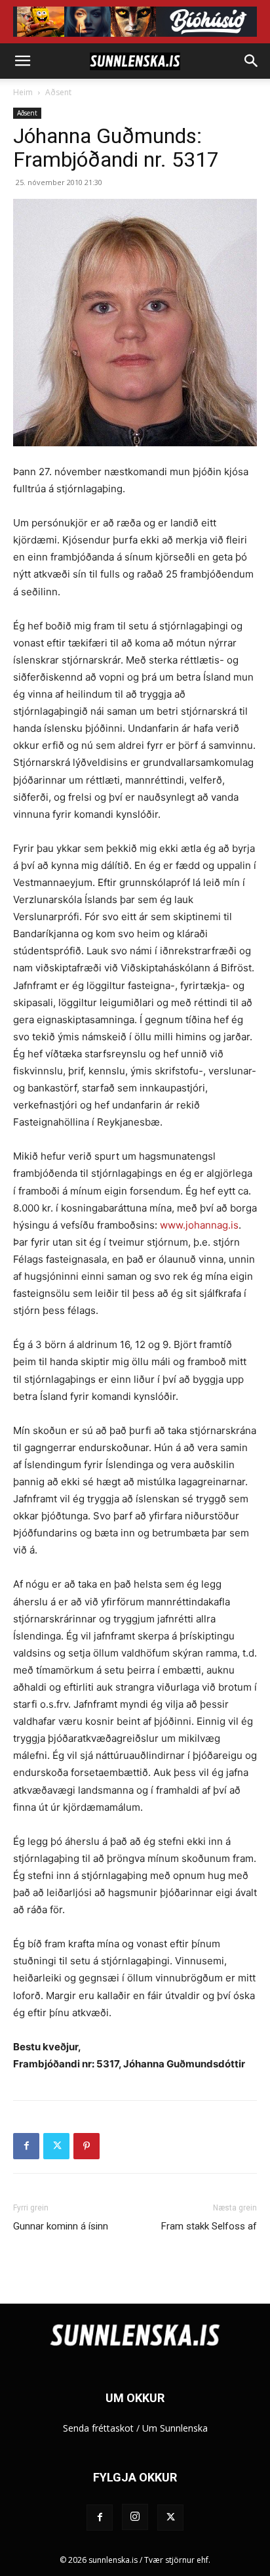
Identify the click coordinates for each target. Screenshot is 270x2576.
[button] (22, 61)
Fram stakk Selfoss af (209, 2226)
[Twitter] (56, 2146)
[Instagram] (135, 2517)
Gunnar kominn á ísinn (61, 2226)
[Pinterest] (87, 2146)
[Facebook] (26, 2146)
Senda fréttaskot (98, 2428)
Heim (23, 92)
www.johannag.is (199, 1225)
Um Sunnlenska (175, 2428)
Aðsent (58, 92)
